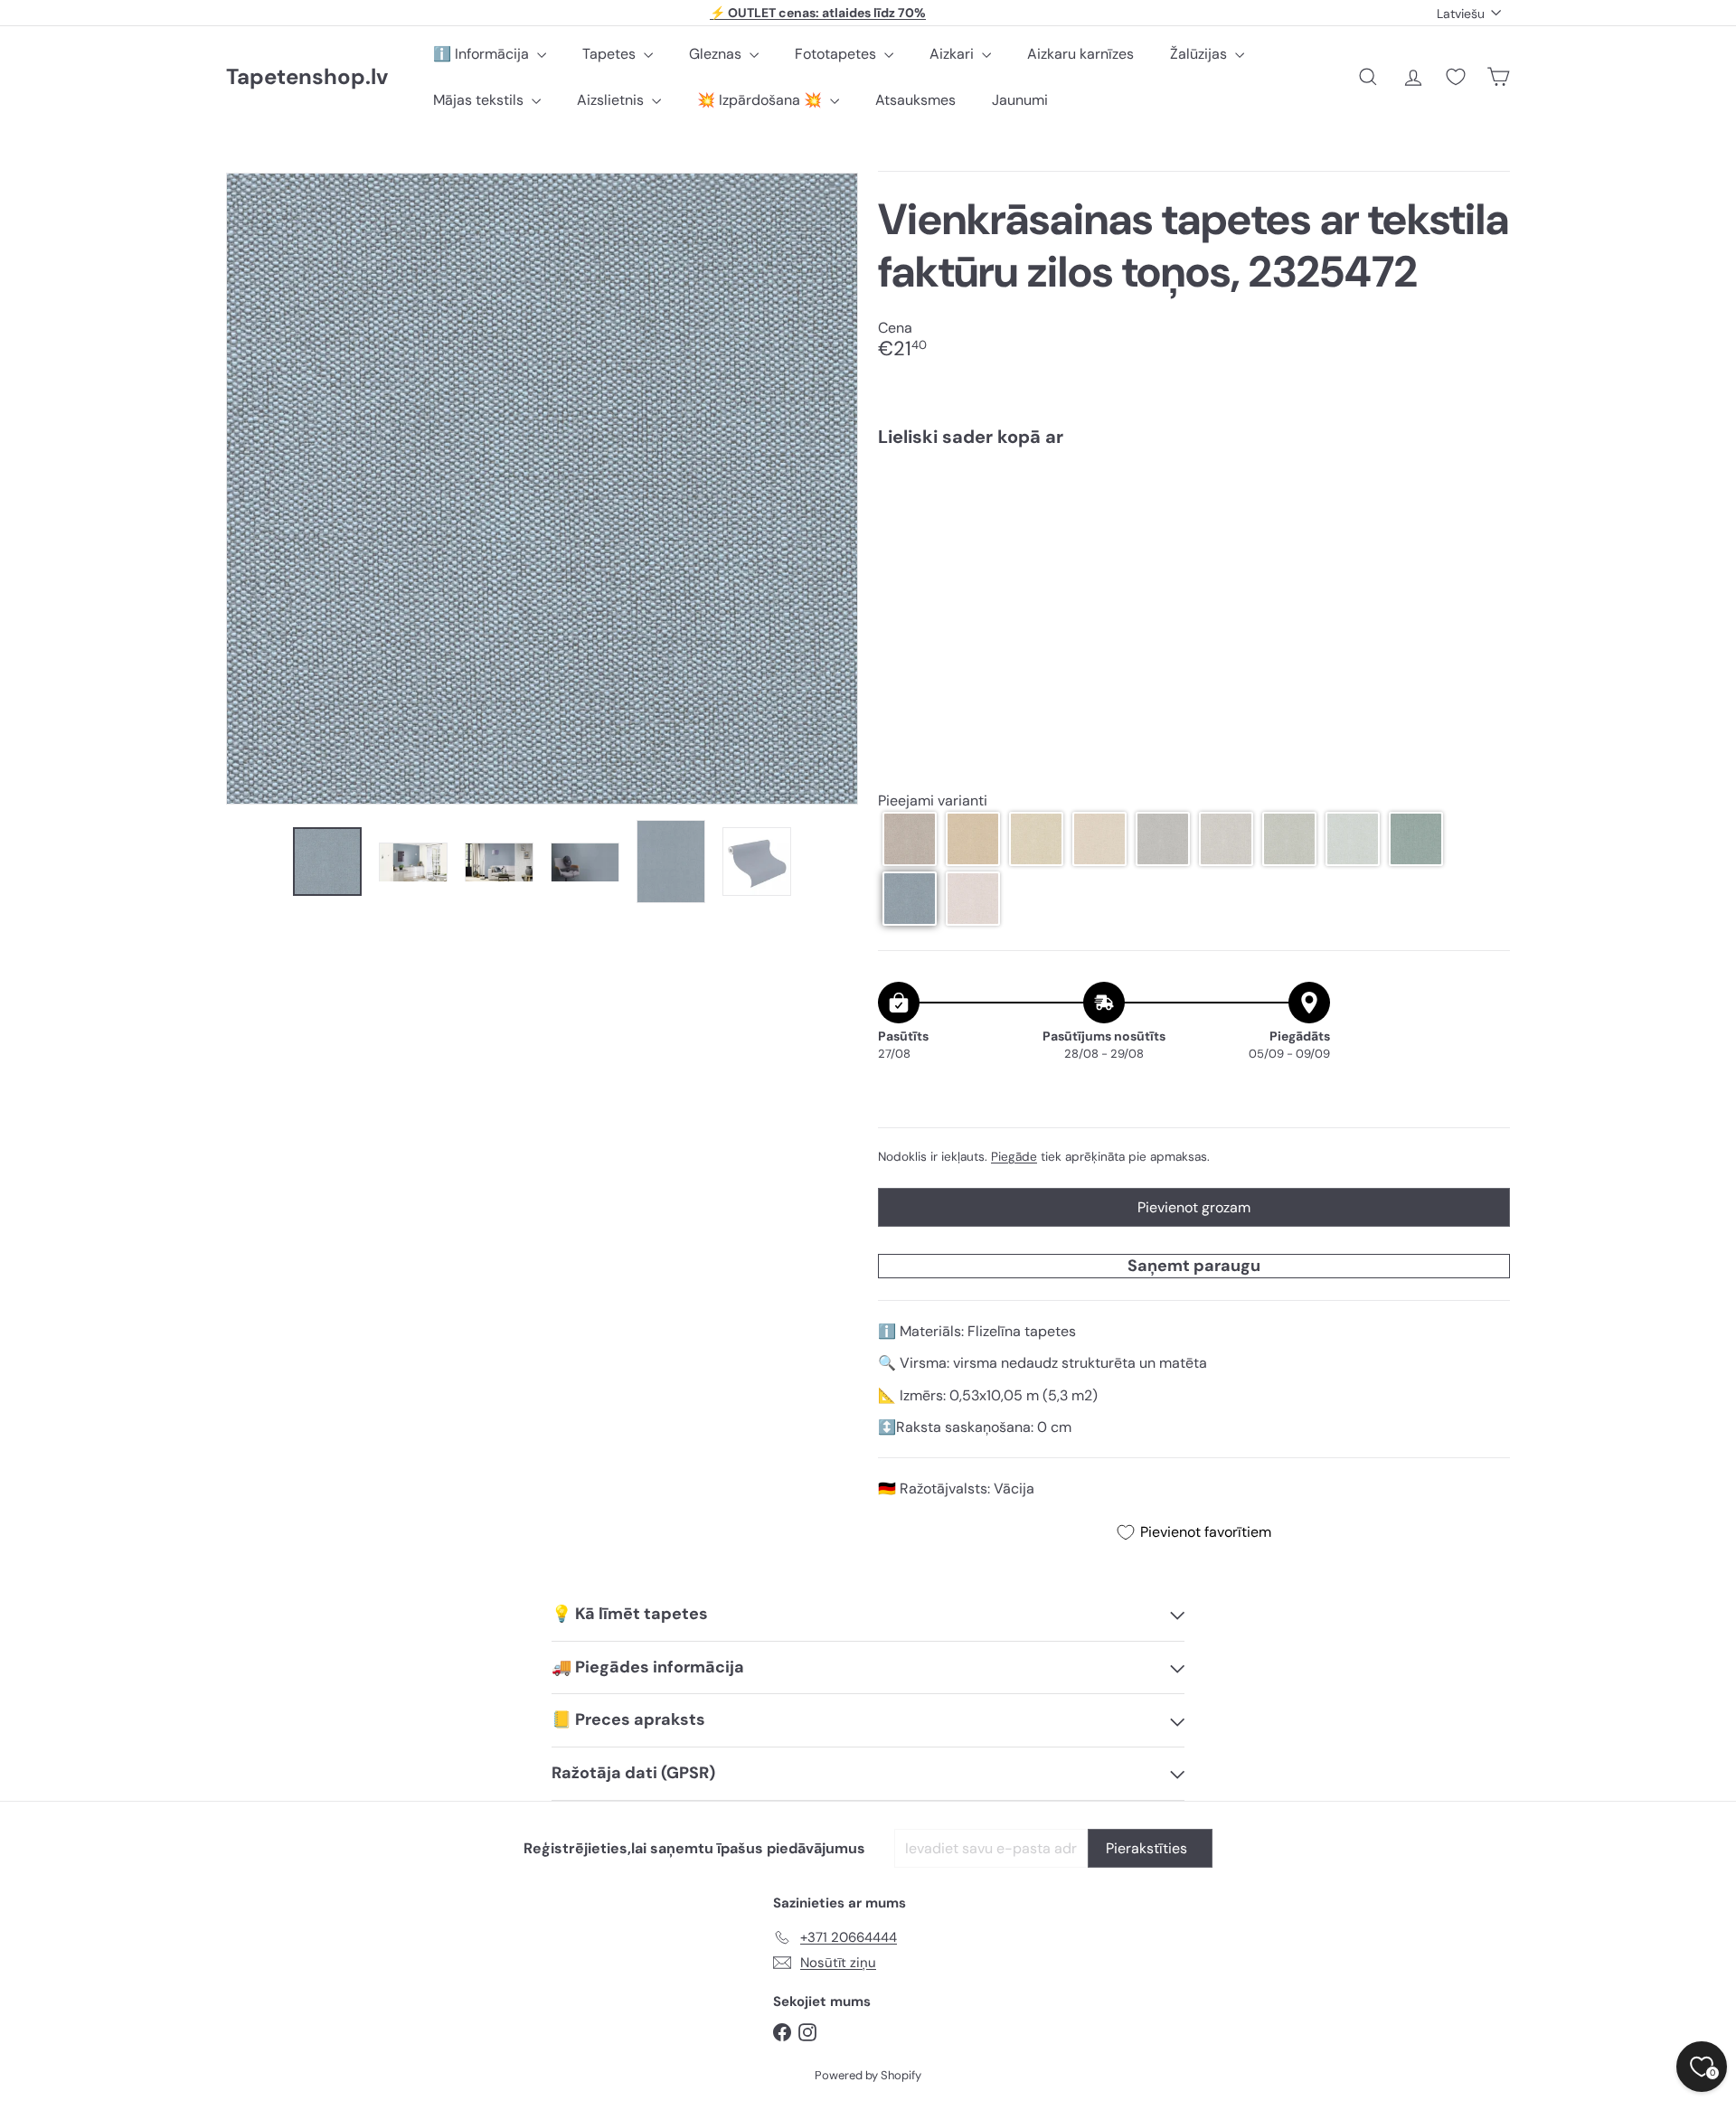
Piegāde (1014, 1157)
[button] (910, 839)
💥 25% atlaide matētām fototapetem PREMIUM (818, 13)
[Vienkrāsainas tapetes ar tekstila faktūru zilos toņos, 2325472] (1194, 523)
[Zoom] (542, 489)
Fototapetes (837, 54)
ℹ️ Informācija (483, 54)
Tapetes (611, 54)
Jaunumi (1020, 100)
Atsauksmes (915, 100)
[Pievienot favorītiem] (1486, 499)
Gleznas (717, 54)
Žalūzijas (1200, 54)
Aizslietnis (612, 100)
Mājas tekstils (480, 100)
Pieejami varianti (933, 801)
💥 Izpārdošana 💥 (761, 100)
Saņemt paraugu (1194, 1266)
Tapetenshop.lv (307, 77)
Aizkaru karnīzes (1080, 54)
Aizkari (953, 54)
